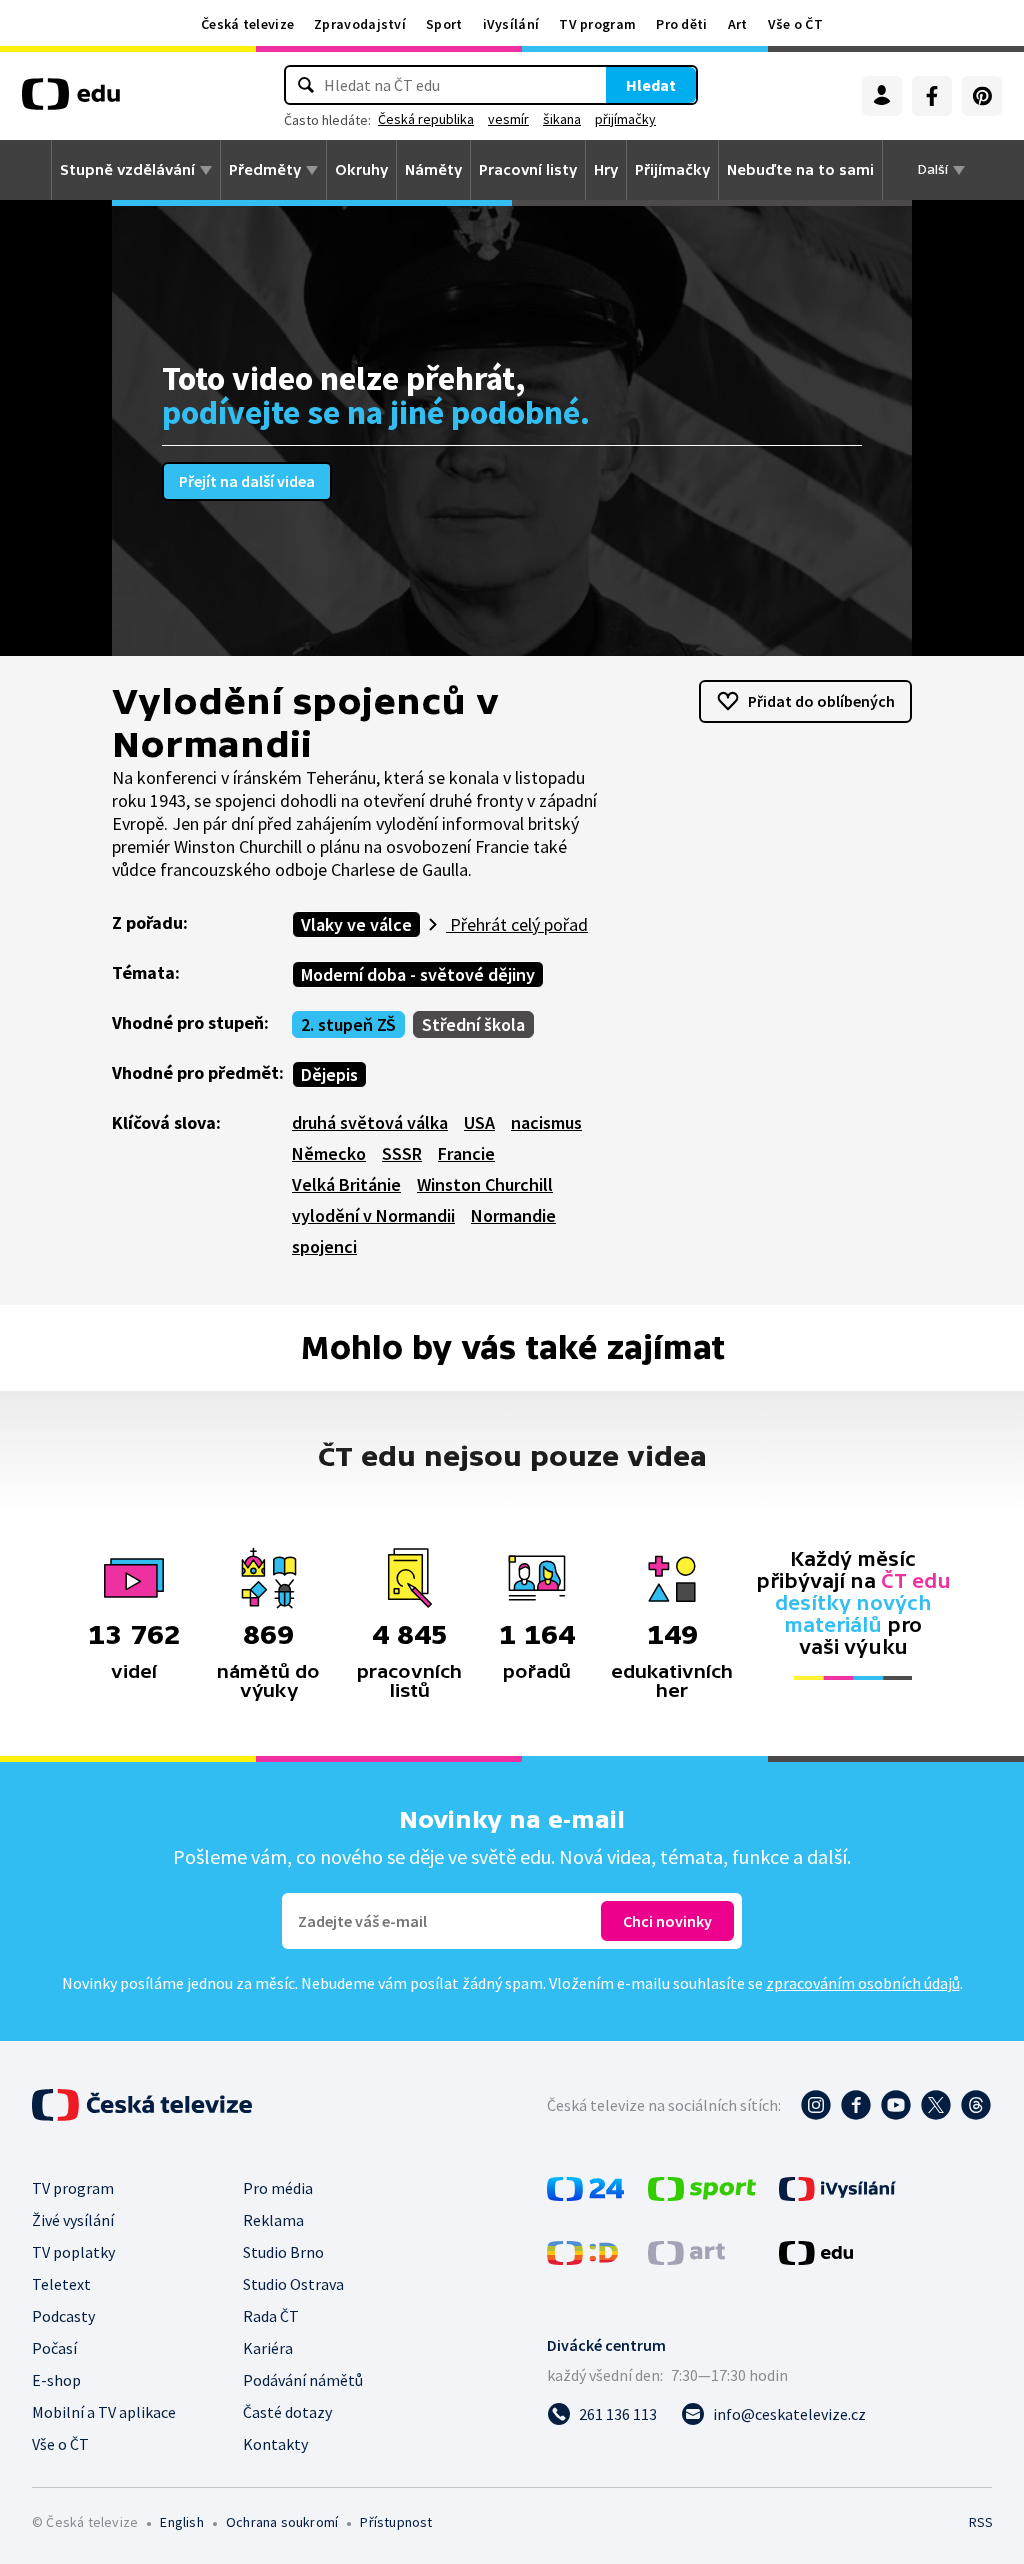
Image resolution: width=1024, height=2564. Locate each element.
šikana (562, 119)
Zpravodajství (360, 24)
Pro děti (681, 24)
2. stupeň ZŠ (348, 1024)
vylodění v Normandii (373, 1215)
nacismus (546, 1122)
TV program (597, 24)
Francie (466, 1153)
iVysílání (511, 24)
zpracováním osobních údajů (863, 1983)
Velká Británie (346, 1184)
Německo (329, 1153)
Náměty (433, 170)
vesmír (508, 119)
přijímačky (625, 119)
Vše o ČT (795, 24)
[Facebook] (932, 96)
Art (738, 24)
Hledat (651, 85)
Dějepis (329, 1074)
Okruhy (361, 170)
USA (479, 1122)
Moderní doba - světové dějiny (418, 974)
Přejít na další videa (247, 481)
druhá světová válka (370, 1122)
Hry (606, 170)
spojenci (324, 1246)
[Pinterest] (982, 96)
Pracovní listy (528, 170)
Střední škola (473, 1024)
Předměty (265, 170)
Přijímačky (672, 170)
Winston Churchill (485, 1184)
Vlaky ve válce (356, 924)
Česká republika (426, 119)
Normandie (513, 1215)
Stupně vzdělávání (127, 170)
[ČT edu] (71, 101)
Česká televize (247, 24)
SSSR (402, 1153)
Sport (444, 24)
